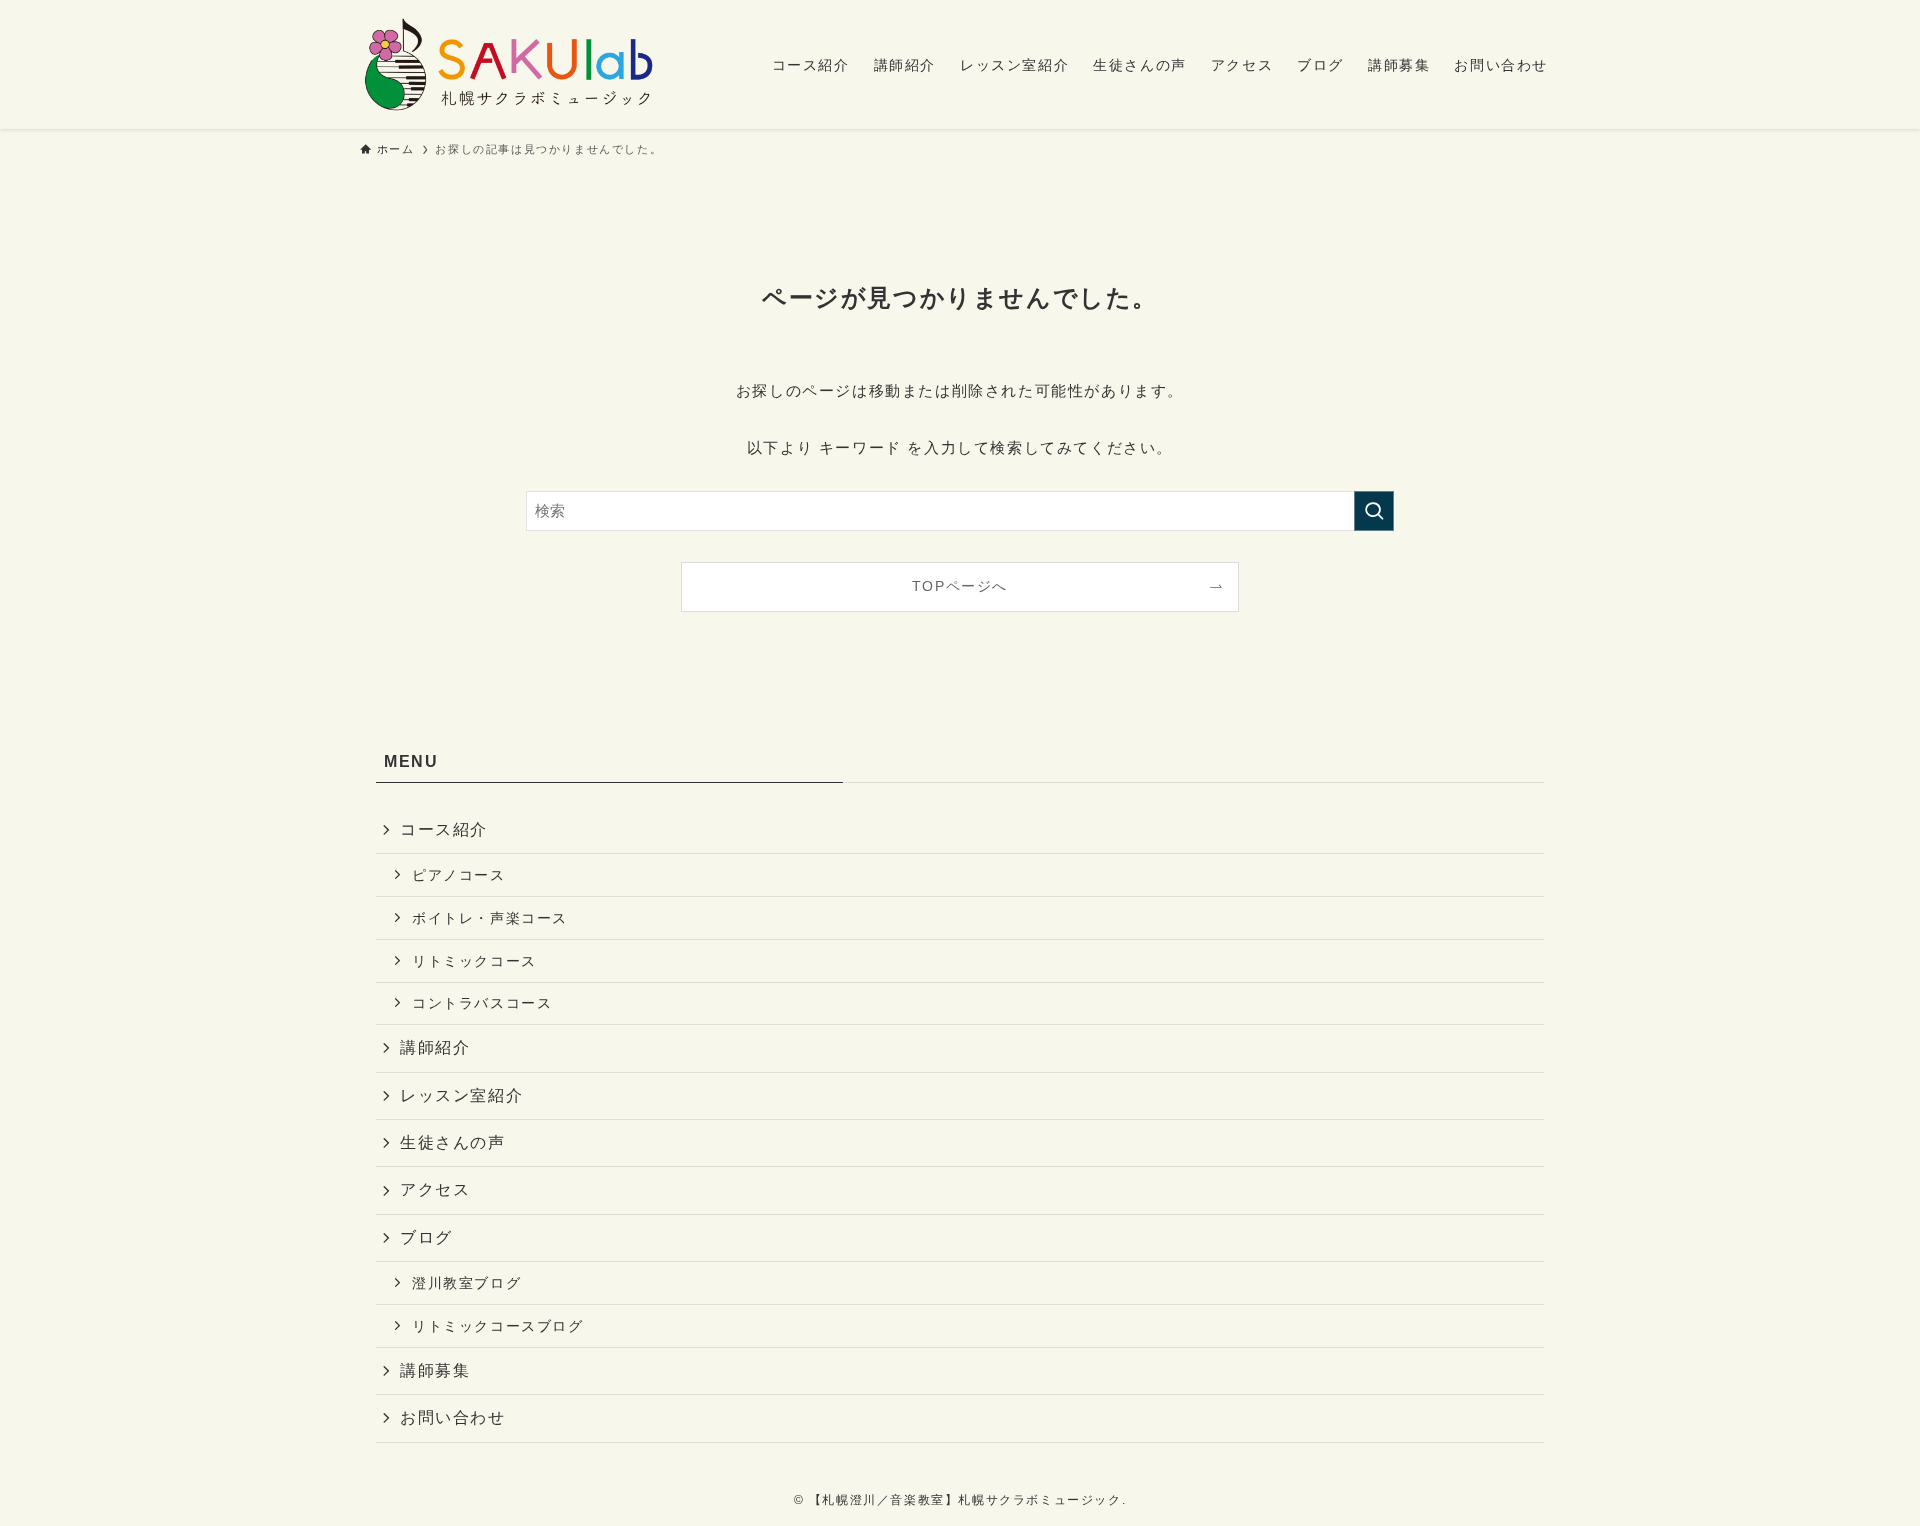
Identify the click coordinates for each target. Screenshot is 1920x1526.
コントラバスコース (482, 1003)
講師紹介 (435, 1047)
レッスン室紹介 (461, 1095)
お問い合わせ (453, 1417)
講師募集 (435, 1370)
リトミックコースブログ (498, 1326)
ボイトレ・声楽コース (490, 918)
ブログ (426, 1237)
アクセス (435, 1189)
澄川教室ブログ (466, 1283)
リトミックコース (474, 961)
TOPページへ (960, 586)
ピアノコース (459, 875)
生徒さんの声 (453, 1142)
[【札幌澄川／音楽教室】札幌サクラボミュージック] (507, 64)
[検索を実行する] (1374, 511)
